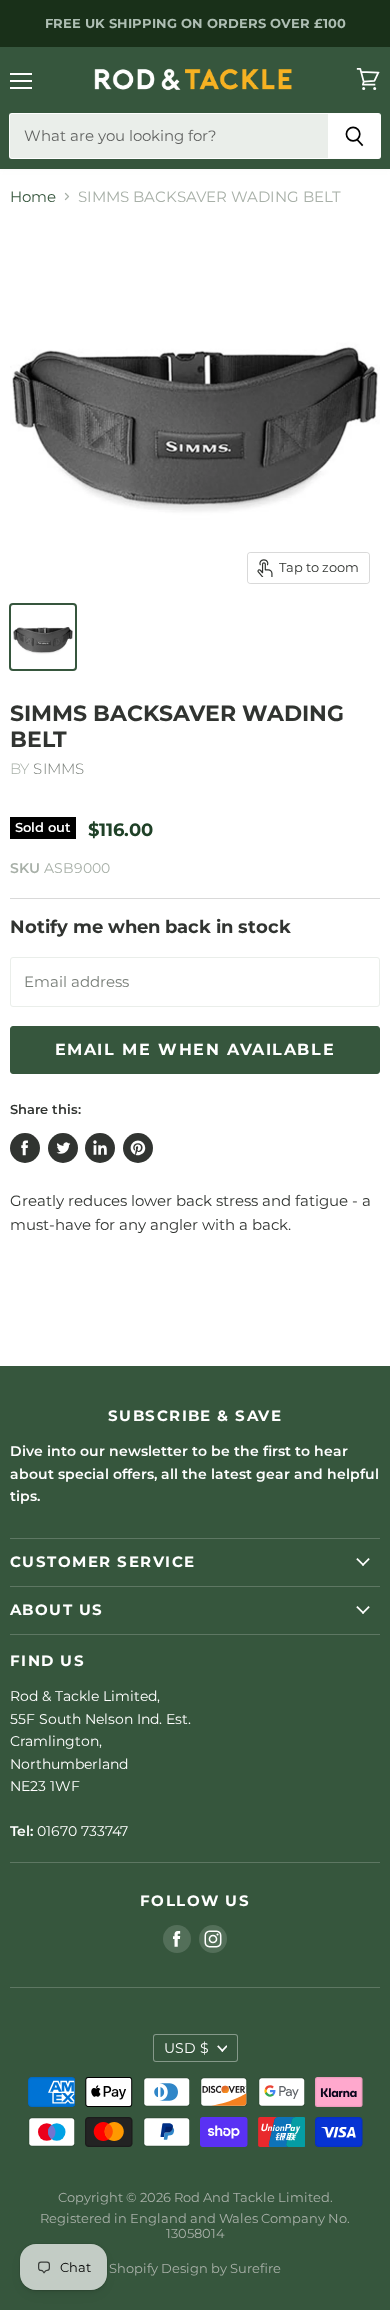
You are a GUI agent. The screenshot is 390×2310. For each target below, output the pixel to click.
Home (33, 196)
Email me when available (195, 1049)
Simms (58, 768)
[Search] (354, 136)
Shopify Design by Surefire (195, 2268)
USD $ (186, 2048)
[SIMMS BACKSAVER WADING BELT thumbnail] (43, 637)
